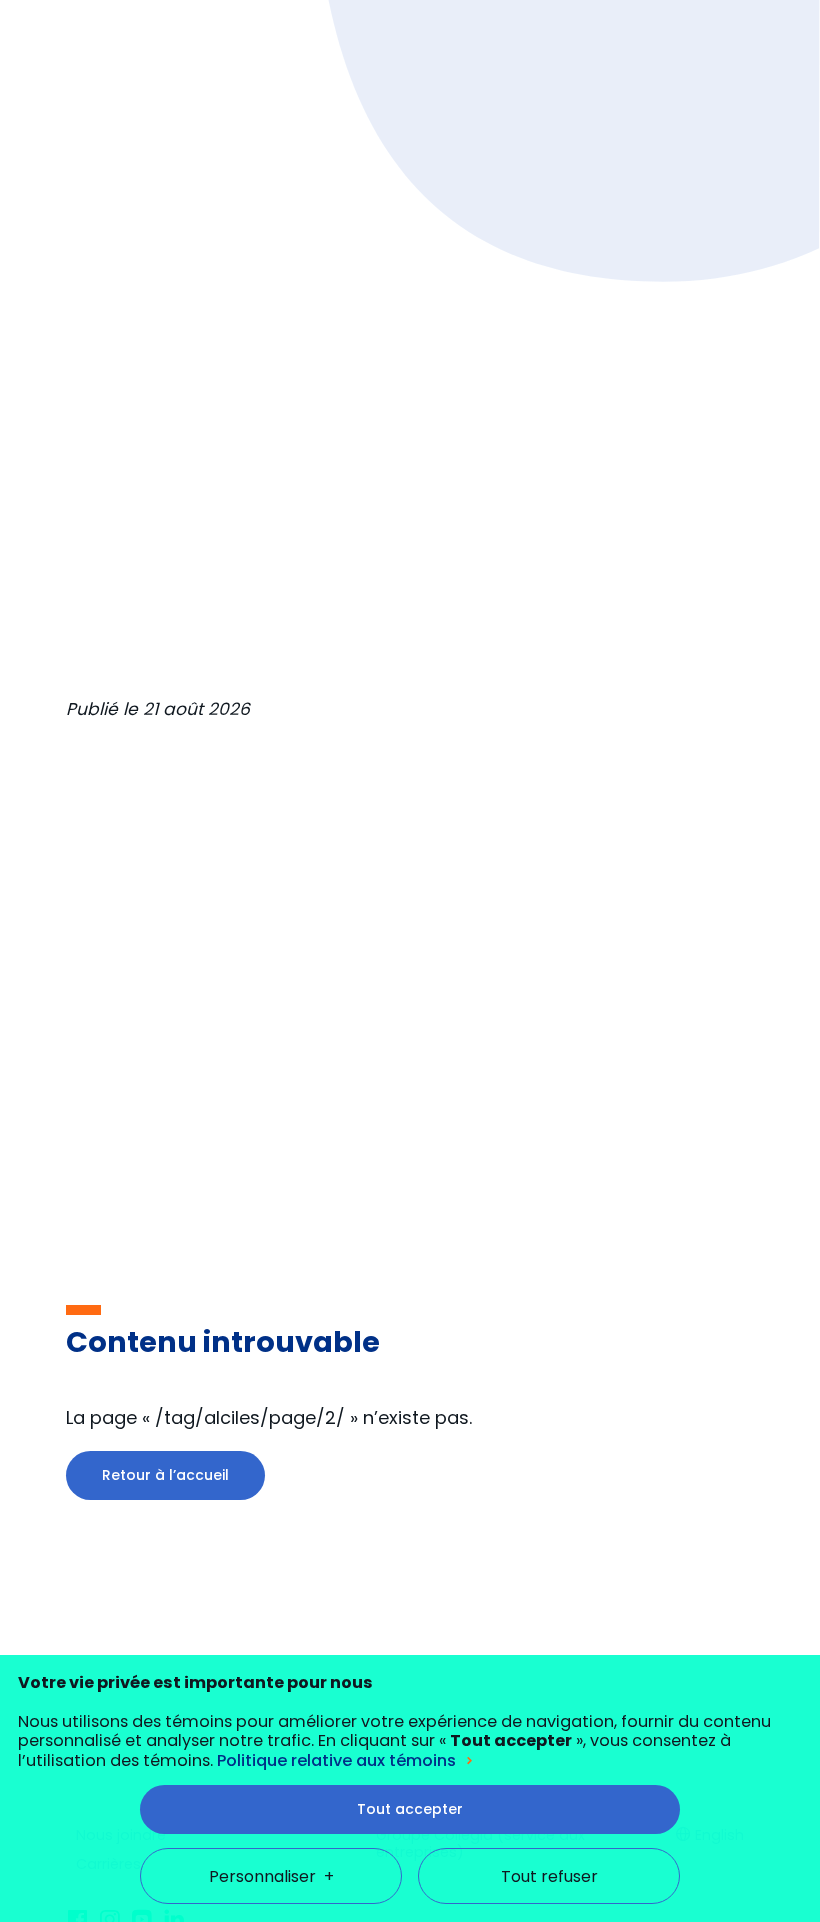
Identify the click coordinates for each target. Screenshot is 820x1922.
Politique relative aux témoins (336, 1760)
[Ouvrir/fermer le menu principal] (761, 48)
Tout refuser (549, 1876)
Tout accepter (410, 1809)
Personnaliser (271, 1876)
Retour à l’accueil (165, 1475)
